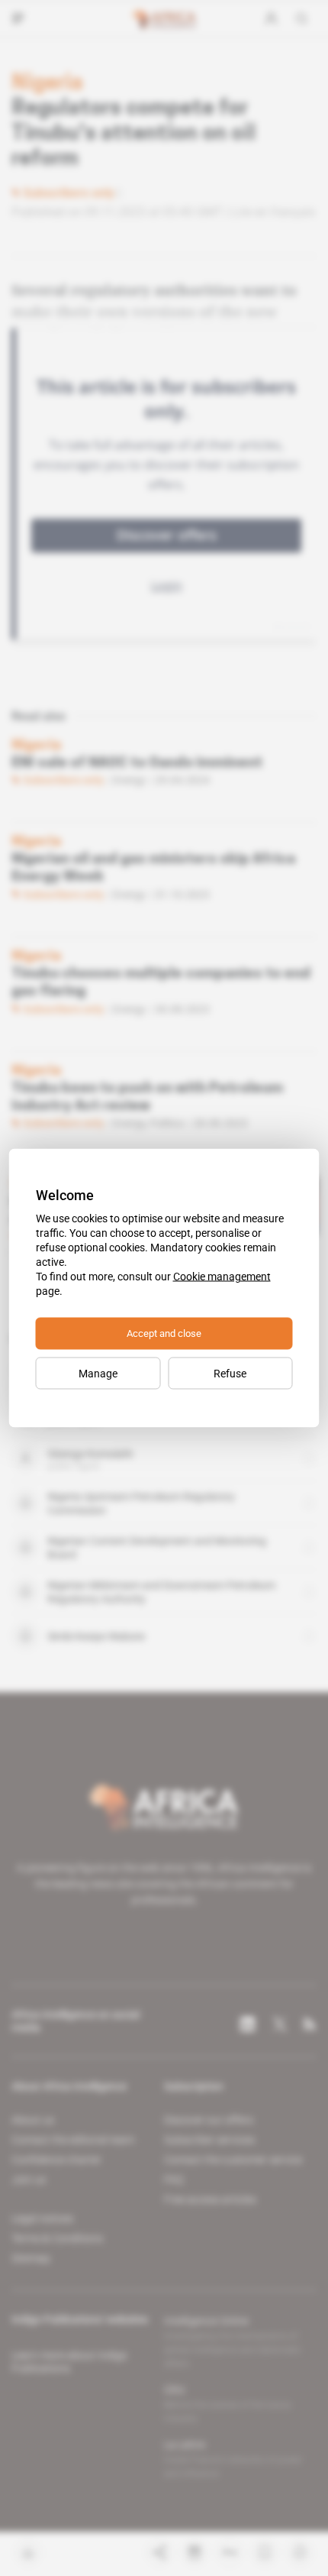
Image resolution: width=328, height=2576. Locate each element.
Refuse (230, 1374)
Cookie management (222, 1277)
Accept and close (164, 1333)
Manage (98, 1374)
